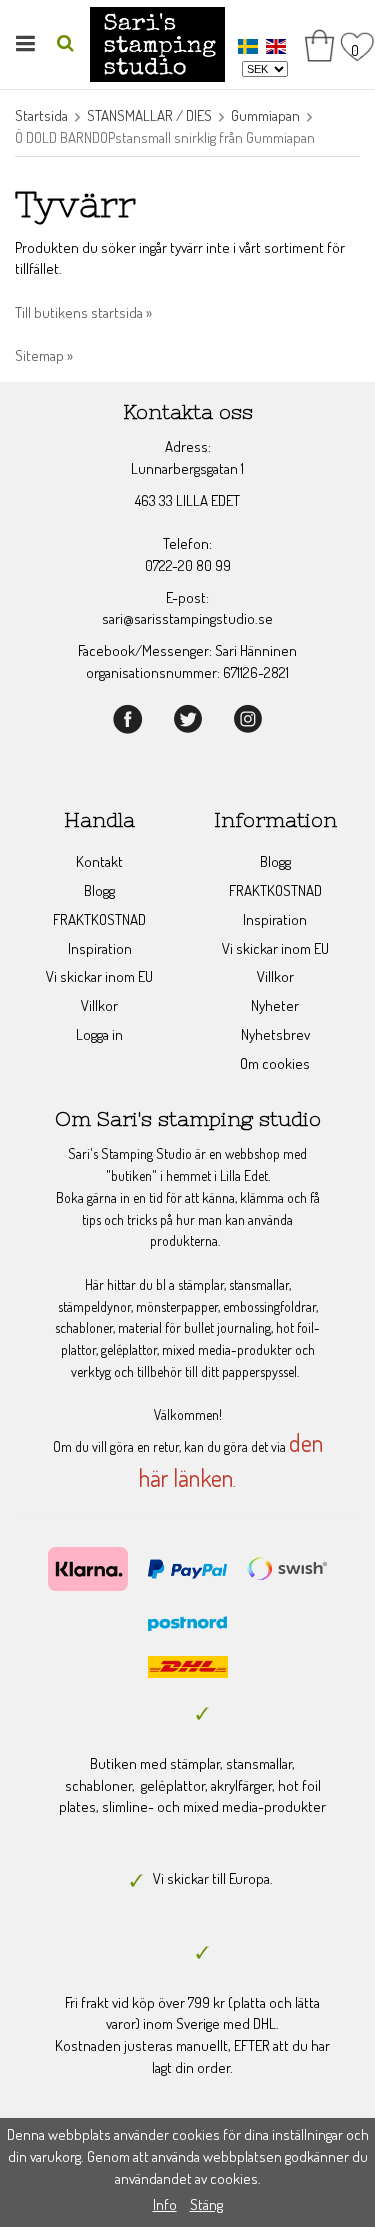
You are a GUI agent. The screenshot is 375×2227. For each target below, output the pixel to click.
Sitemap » (44, 355)
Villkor (99, 1005)
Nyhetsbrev (275, 1034)
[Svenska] (250, 45)
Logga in (99, 1034)
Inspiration (100, 948)
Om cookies (275, 1063)
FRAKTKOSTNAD (99, 919)
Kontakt (99, 861)
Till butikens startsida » (83, 312)
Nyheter (275, 1005)
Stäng (206, 2204)
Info (165, 2204)
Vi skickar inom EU (99, 976)
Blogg (99, 890)
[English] (278, 45)
